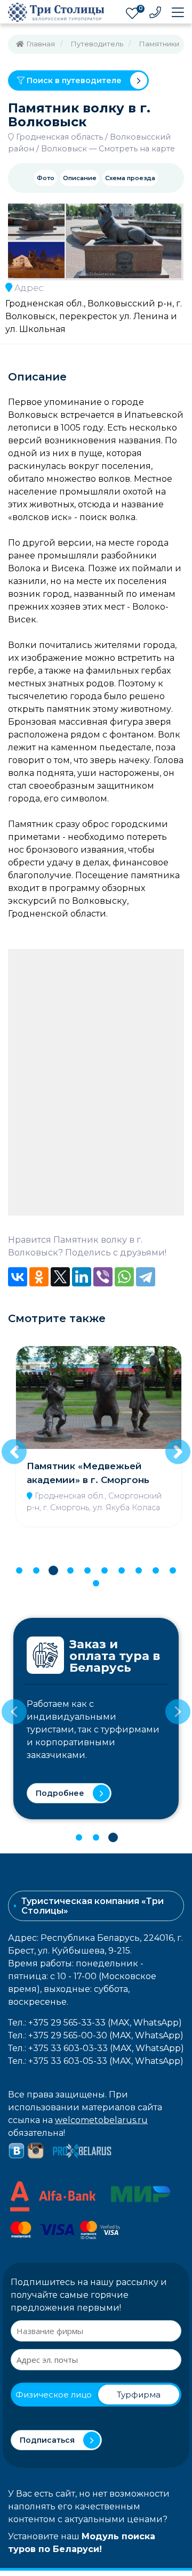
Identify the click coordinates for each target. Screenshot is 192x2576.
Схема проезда (130, 178)
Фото (46, 178)
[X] (60, 1277)
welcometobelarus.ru (101, 2120)
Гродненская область (59, 137)
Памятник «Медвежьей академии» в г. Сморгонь (88, 1473)
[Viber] (103, 1277)
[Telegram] (146, 1277)
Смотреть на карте (137, 149)
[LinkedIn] (82, 1277)
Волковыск (64, 149)
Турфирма (139, 2395)
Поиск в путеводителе (73, 80)
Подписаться (47, 2440)
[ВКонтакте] (18, 1277)
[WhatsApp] (124, 1277)
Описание (80, 178)
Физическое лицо (54, 2395)
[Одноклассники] (39, 1277)
